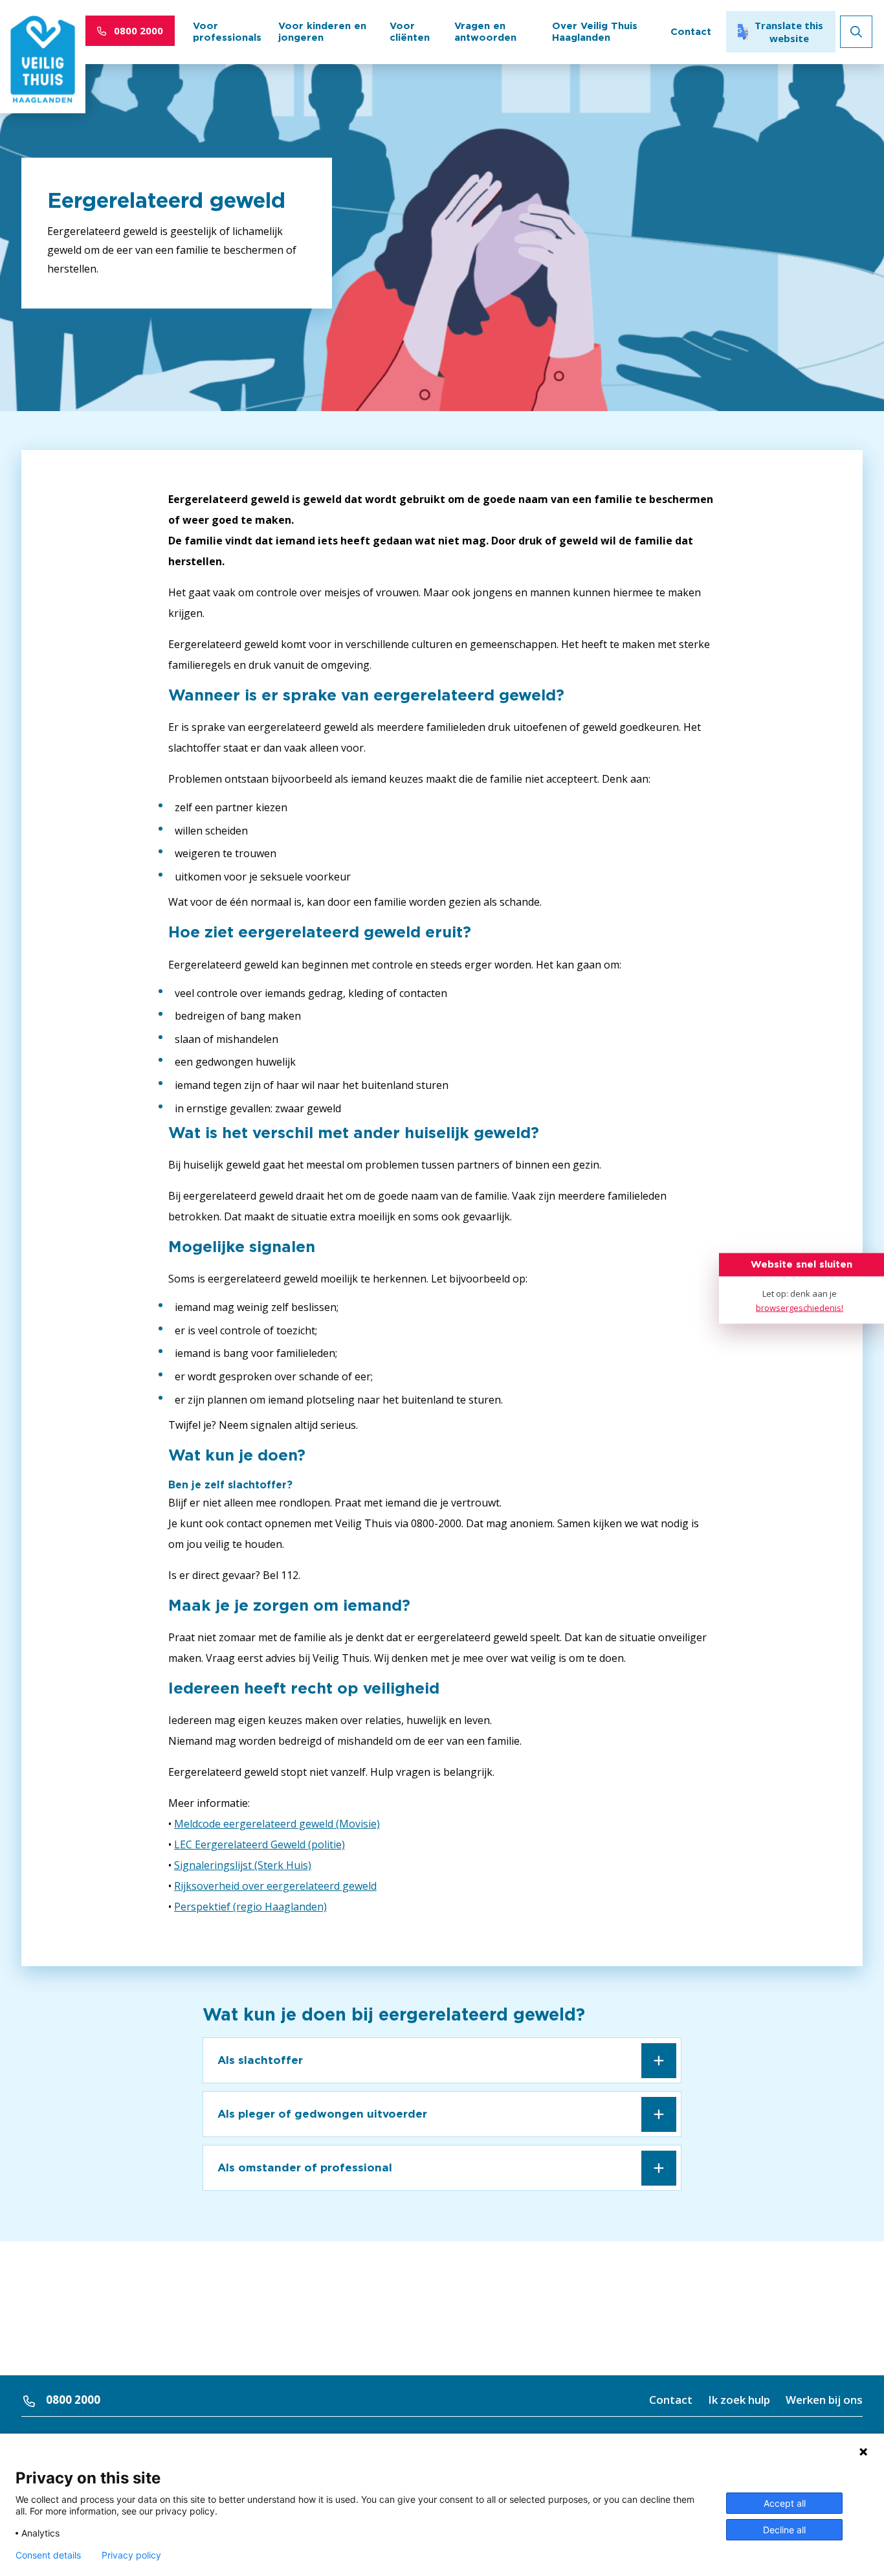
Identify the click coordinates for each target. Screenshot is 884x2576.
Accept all (785, 2503)
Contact (691, 31)
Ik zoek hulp (739, 2400)
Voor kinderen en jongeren (322, 31)
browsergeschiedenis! (800, 1307)
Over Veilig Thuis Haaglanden (595, 31)
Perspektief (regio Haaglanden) (250, 1907)
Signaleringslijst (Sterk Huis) (243, 1865)
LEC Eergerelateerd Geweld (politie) (260, 1844)
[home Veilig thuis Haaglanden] (43, 62)
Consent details (48, 2555)
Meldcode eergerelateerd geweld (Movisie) (277, 1824)
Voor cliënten (410, 31)
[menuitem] (227, 32)
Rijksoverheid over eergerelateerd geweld (275, 1886)
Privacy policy (131, 2555)
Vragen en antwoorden (485, 31)
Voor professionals (227, 31)
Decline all (784, 2530)
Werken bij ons (824, 2400)
